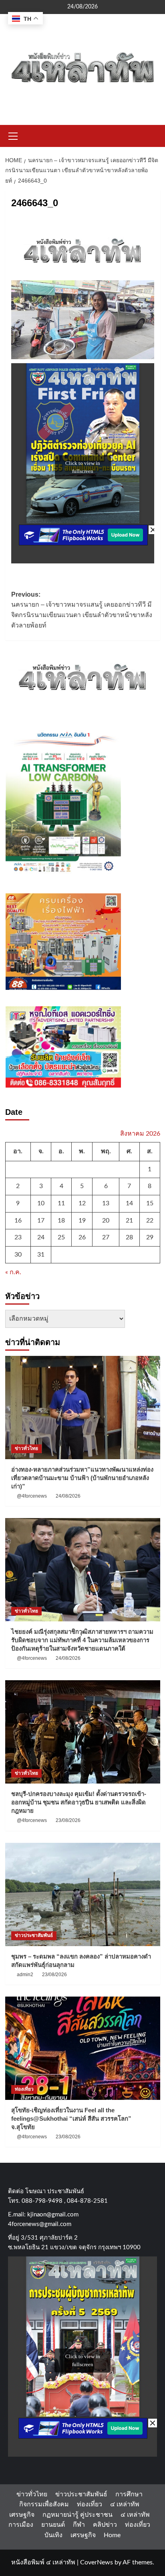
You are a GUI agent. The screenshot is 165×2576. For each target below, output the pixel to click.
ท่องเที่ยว (24, 2089)
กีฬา (79, 2525)
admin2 (25, 1975)
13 (106, 1203)
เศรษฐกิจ (22, 2515)
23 (18, 1237)
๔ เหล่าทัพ (125, 2504)
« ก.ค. (13, 1272)
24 (41, 1237)
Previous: (82, 610)
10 (41, 1203)
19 (82, 1221)
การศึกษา (129, 2494)
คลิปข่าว (105, 2525)
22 (150, 1221)
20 (106, 1221)
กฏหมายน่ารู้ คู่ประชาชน (77, 2515)
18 (61, 1221)
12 (82, 1203)
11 (61, 1203)
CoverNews (97, 2562)
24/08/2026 (68, 1496)
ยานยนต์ (53, 2525)
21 (129, 1221)
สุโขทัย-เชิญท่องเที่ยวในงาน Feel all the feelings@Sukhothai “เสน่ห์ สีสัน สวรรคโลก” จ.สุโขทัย (71, 2119)
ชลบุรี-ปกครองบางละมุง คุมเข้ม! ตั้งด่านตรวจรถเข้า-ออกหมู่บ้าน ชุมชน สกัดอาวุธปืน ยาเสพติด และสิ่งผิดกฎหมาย (79, 1802)
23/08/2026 (68, 1820)
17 (41, 1221)
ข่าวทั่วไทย (26, 1448)
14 (129, 1203)
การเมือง (21, 2525)
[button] (13, 135)
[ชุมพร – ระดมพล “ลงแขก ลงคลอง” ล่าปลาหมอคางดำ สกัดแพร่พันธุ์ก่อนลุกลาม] (83, 1894)
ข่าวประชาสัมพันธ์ (34, 1935)
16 (18, 1221)
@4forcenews (32, 1496)
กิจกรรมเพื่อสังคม (44, 2504)
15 (150, 1203)
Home (112, 2535)
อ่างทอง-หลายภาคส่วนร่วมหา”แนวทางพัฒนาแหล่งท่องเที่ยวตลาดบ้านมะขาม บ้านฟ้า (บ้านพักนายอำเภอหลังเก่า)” (82, 1478)
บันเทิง (53, 2535)
